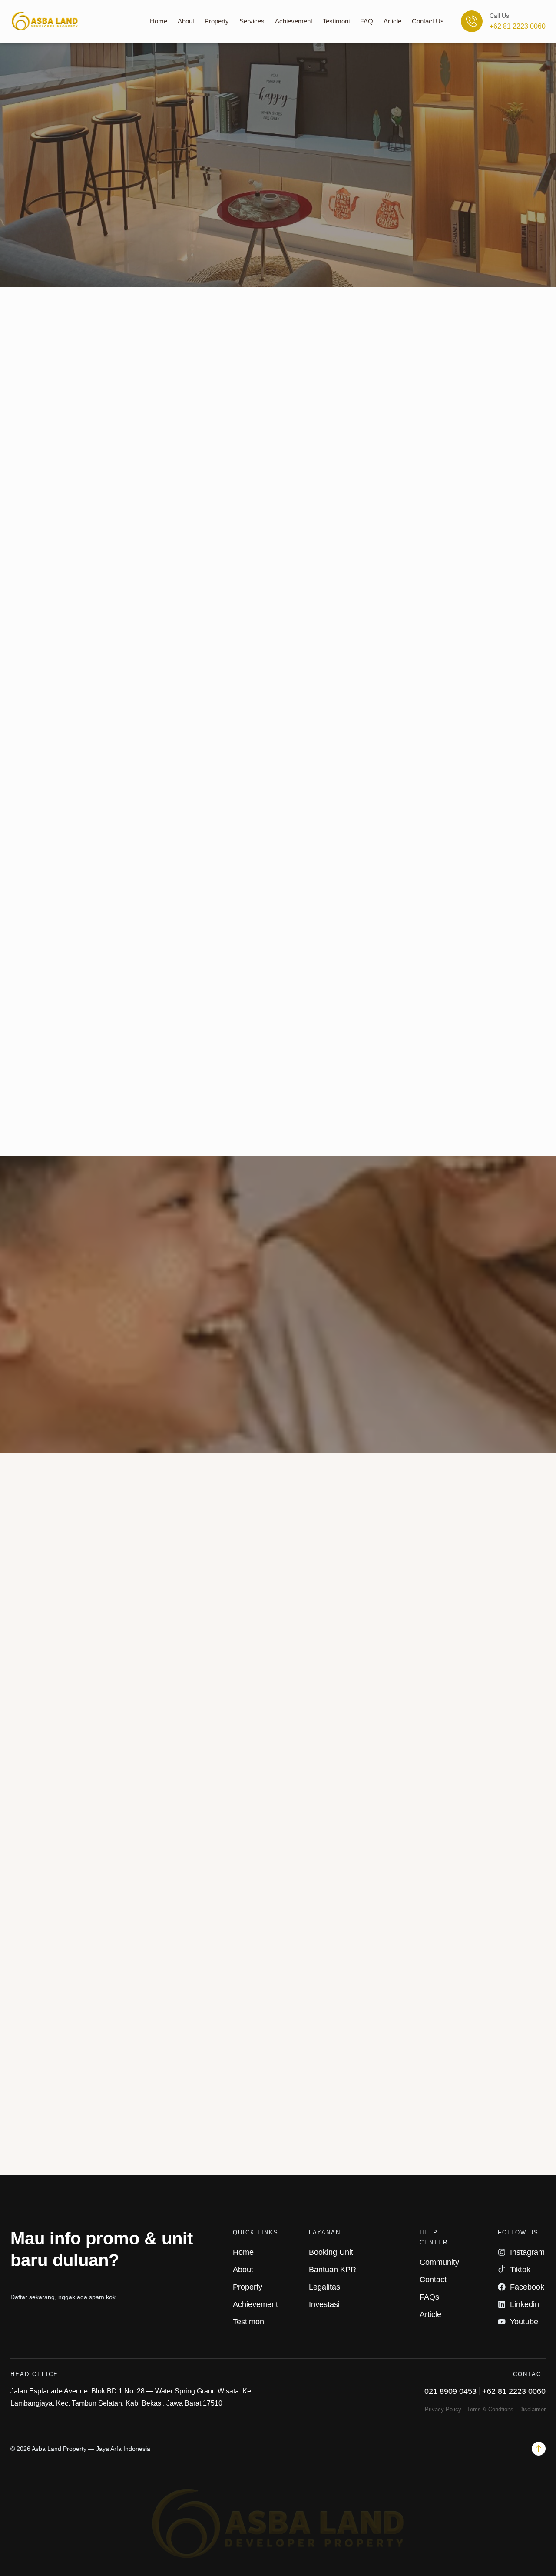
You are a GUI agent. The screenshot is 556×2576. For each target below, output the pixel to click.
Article (392, 21)
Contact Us (428, 21)
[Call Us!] (472, 21)
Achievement (294, 21)
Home (159, 21)
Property (217, 21)
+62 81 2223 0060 (518, 26)
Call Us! (500, 16)
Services (252, 21)
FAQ (367, 21)
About (186, 21)
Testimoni (336, 21)
